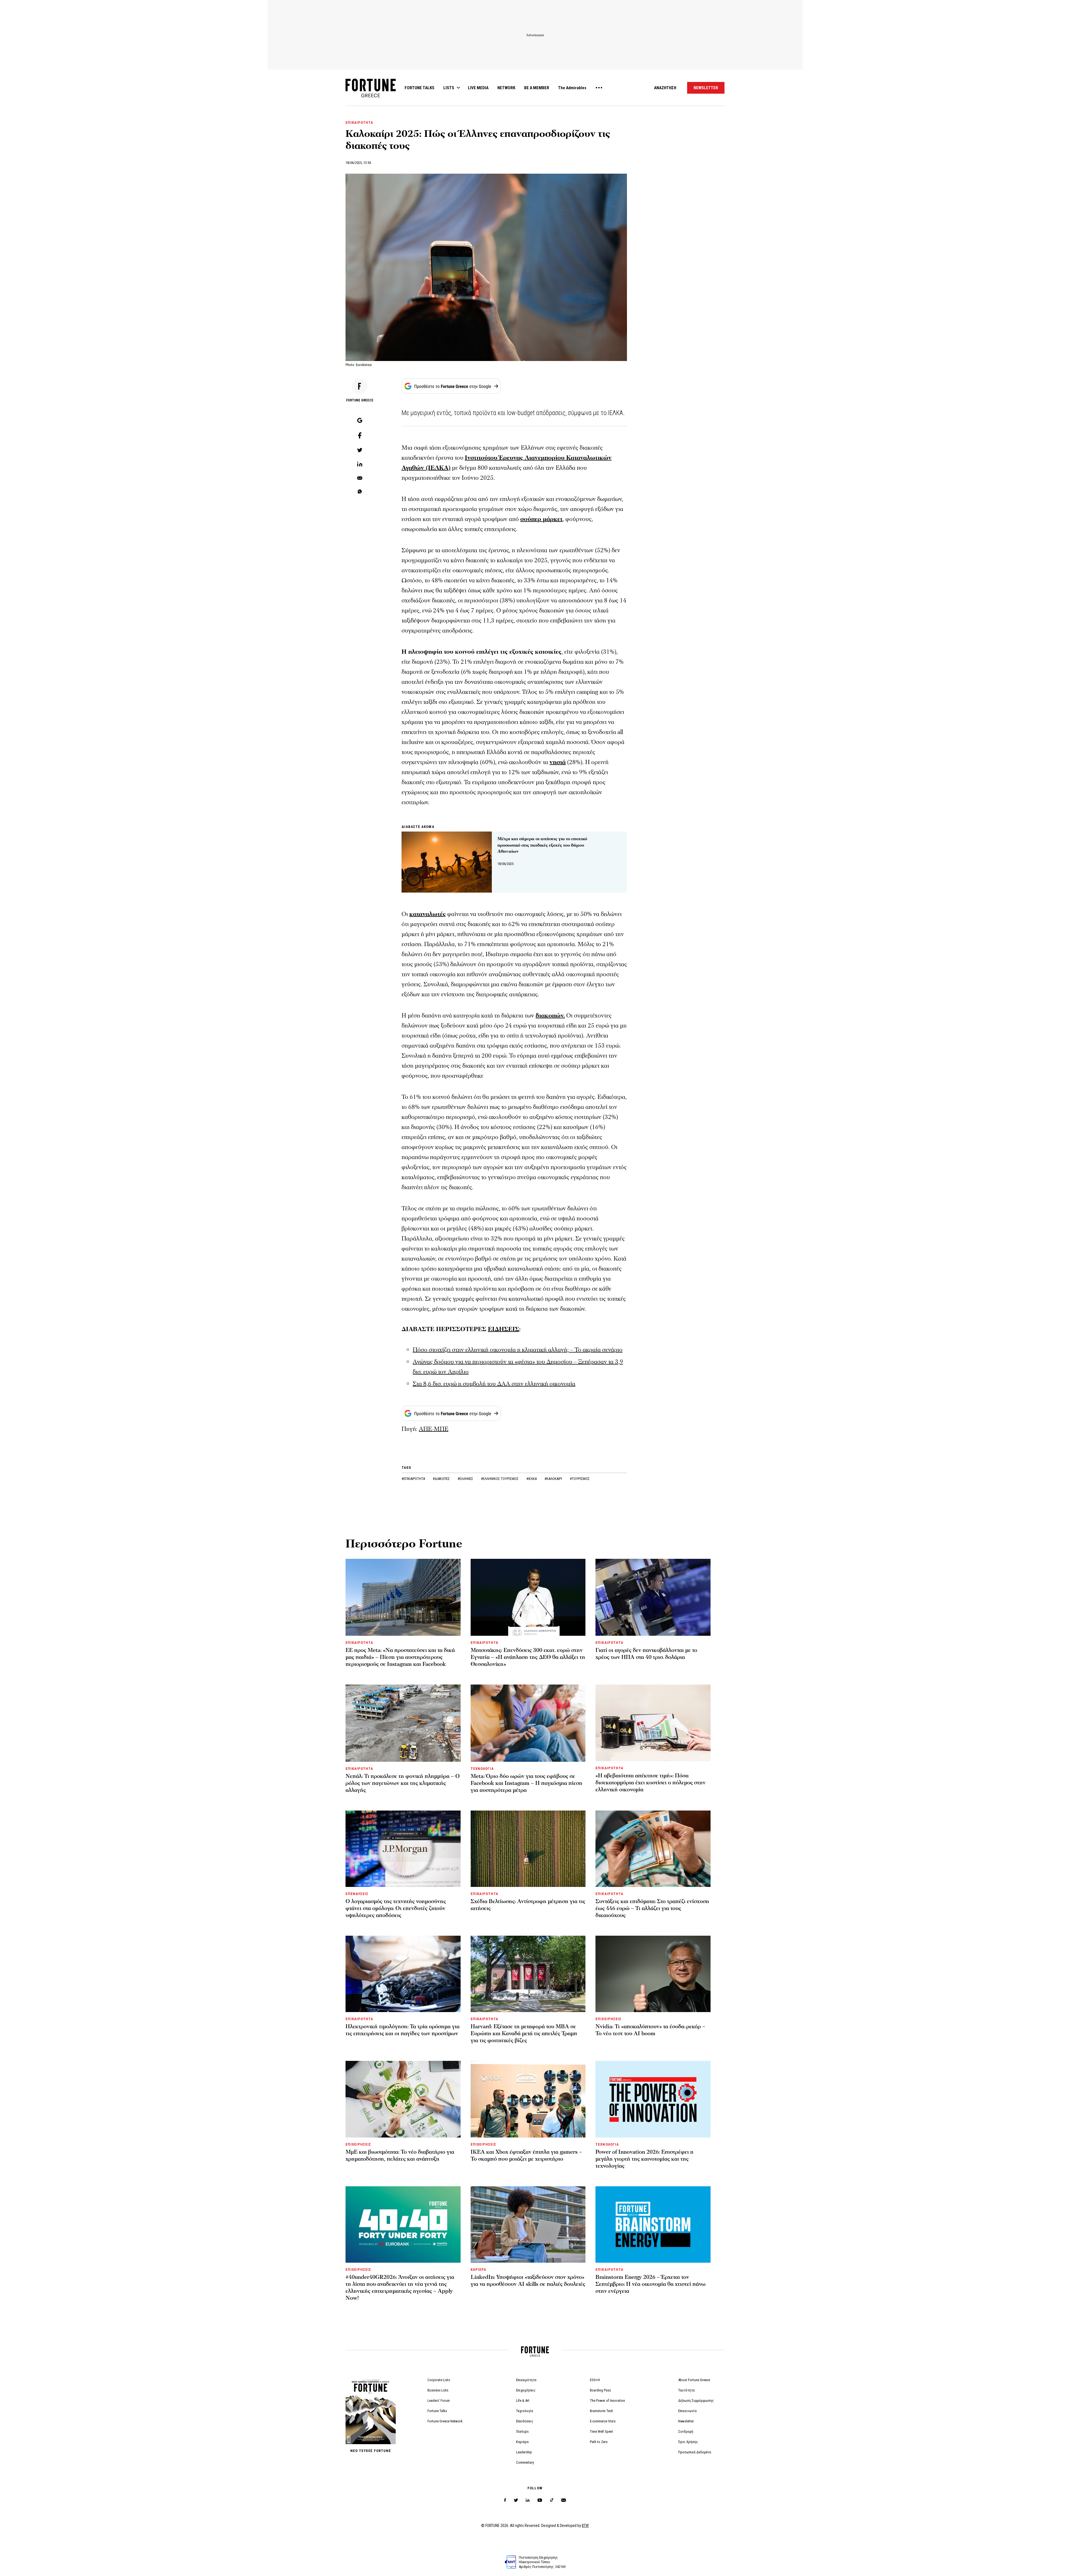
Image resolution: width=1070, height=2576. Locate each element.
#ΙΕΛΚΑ (532, 1479)
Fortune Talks (437, 2411)
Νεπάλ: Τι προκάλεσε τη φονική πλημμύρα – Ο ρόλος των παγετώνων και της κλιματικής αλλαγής (403, 1783)
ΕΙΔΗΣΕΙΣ (504, 1329)
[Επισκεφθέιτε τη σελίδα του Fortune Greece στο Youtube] (540, 2501)
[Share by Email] (360, 478)
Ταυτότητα (686, 2390)
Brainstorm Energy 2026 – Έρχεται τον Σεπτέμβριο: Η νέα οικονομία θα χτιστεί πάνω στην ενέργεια (650, 2284)
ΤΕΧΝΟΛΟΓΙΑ (482, 1769)
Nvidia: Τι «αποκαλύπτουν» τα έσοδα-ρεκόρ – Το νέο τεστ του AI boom (650, 2030)
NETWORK (506, 88)
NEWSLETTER (706, 88)
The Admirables (572, 88)
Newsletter (686, 2421)
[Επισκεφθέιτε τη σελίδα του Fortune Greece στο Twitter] (516, 2500)
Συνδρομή (686, 2431)
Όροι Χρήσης (688, 2442)
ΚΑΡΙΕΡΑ (478, 2270)
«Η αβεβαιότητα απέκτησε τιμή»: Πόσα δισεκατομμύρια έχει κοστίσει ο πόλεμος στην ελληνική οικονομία (650, 1783)
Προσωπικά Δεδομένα (695, 2452)
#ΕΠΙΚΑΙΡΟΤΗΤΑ (414, 1479)
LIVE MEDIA (478, 88)
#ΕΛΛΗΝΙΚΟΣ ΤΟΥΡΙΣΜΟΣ (500, 1479)
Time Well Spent (601, 2431)
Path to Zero (599, 2442)
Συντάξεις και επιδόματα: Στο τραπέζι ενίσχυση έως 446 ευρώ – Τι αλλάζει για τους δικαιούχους (652, 1908)
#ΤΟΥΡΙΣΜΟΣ (580, 1479)
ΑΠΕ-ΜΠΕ (434, 1429)
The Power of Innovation (607, 2401)
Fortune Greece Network (445, 2421)
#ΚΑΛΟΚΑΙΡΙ (554, 1479)
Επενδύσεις (525, 2421)
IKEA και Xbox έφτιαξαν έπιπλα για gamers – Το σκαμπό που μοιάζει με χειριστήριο (526, 2155)
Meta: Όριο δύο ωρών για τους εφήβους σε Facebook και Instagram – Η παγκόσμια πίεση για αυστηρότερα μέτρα (527, 1783)
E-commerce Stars (603, 2421)
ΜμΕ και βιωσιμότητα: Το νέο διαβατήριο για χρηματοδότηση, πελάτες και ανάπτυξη (400, 2155)
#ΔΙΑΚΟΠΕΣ (442, 1479)
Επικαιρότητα (526, 2380)
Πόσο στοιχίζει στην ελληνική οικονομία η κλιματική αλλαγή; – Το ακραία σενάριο (518, 1350)
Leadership (524, 2452)
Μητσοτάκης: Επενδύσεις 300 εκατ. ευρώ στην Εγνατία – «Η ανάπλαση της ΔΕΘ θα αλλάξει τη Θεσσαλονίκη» (528, 1657)
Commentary (525, 2462)
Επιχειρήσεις (526, 2390)
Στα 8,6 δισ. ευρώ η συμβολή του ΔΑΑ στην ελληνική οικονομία (494, 1384)
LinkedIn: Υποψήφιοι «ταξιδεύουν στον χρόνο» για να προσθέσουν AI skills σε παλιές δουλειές (528, 2281)
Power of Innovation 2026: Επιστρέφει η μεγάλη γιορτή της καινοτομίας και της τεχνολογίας (645, 2159)
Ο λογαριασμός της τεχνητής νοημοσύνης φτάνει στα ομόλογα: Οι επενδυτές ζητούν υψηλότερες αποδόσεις (396, 1908)
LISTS (449, 88)
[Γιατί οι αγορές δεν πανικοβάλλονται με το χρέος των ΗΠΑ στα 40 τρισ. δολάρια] (653, 1597)
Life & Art (523, 2401)
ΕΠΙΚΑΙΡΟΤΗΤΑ (359, 123)
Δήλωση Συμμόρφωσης (696, 2401)
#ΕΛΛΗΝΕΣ (466, 1479)
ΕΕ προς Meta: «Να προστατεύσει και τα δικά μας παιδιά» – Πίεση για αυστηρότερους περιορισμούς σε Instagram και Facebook (400, 1657)
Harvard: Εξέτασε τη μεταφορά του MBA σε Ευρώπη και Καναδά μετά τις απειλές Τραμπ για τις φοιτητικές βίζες (524, 2034)
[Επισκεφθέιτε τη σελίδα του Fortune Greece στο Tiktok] (552, 2500)
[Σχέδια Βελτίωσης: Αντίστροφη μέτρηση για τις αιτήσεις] (528, 1849)
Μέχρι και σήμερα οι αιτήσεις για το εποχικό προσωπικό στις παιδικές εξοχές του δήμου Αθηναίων (542, 845)
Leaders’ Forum (439, 2401)
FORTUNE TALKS (420, 88)
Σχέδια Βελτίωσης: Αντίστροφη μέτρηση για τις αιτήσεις (528, 1905)
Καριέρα (522, 2442)
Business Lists (438, 2390)
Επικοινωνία (687, 2411)
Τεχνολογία (525, 2411)
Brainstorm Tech (601, 2411)
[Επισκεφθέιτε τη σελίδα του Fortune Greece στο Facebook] (505, 2500)
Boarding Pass (600, 2390)
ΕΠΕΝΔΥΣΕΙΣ (357, 1894)
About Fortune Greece (694, 2380)
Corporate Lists (439, 2380)
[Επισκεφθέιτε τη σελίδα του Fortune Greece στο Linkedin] (528, 2500)
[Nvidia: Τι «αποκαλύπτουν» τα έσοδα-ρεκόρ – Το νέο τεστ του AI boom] (653, 1974)
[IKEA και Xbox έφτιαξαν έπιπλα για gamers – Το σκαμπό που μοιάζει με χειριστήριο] (528, 2099)
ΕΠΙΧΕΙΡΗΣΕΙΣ (608, 2019)
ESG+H (595, 2380)
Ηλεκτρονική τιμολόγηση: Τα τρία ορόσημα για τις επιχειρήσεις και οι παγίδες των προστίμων (403, 2030)
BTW (585, 2526)
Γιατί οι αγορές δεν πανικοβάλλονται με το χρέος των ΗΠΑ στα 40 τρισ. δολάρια (646, 1654)
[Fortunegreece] (371, 96)
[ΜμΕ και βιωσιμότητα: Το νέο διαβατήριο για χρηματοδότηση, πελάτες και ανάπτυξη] (403, 2099)
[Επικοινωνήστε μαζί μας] (564, 2500)
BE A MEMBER (537, 88)
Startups (522, 2431)
